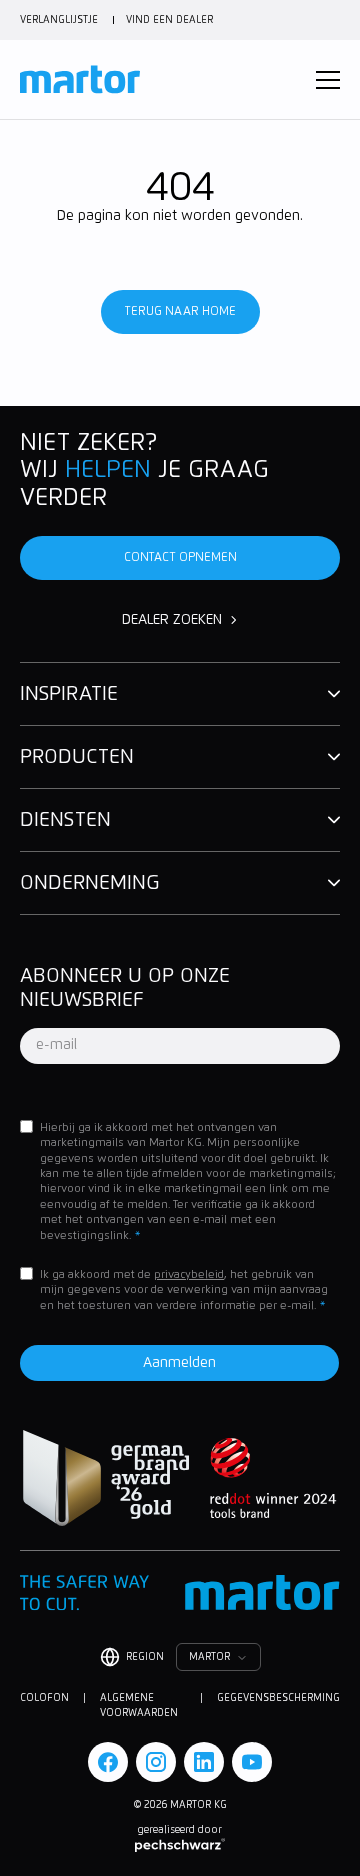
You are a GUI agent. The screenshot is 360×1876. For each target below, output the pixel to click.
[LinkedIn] (204, 1762)
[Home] (80, 79)
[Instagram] (156, 1762)
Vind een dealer (169, 20)
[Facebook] (108, 1762)
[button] (328, 80)
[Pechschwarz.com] (180, 1845)
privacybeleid (189, 1274)
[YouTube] (252, 1762)
